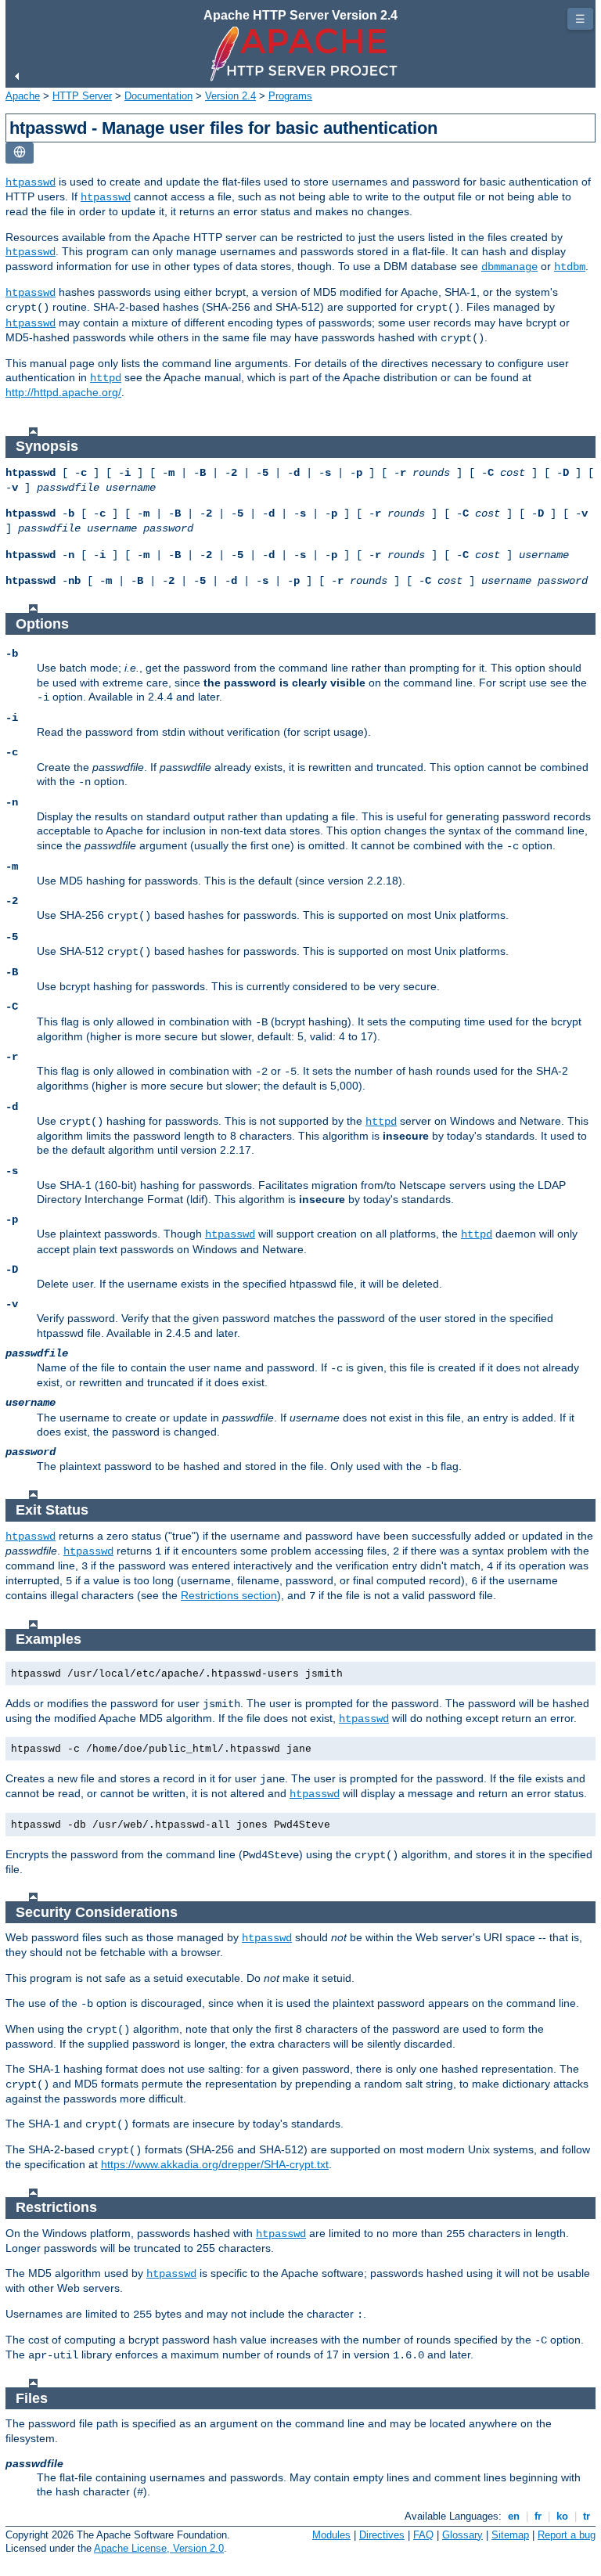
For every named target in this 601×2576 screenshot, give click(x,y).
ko (562, 2516)
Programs (290, 96)
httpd (106, 378)
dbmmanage (509, 267)
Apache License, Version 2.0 (159, 2548)
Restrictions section (229, 1595)
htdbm (570, 267)
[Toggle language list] (20, 153)
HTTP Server (82, 96)
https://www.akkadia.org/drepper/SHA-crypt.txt (215, 2164)
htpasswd (31, 182)
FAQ (423, 2535)
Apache (23, 96)
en (514, 2516)
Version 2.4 (230, 96)
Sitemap (510, 2535)
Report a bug (567, 2535)
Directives (382, 2535)
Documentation (158, 96)
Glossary (462, 2535)
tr (587, 2516)
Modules (331, 2535)
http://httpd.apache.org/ (63, 392)
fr (538, 2516)
